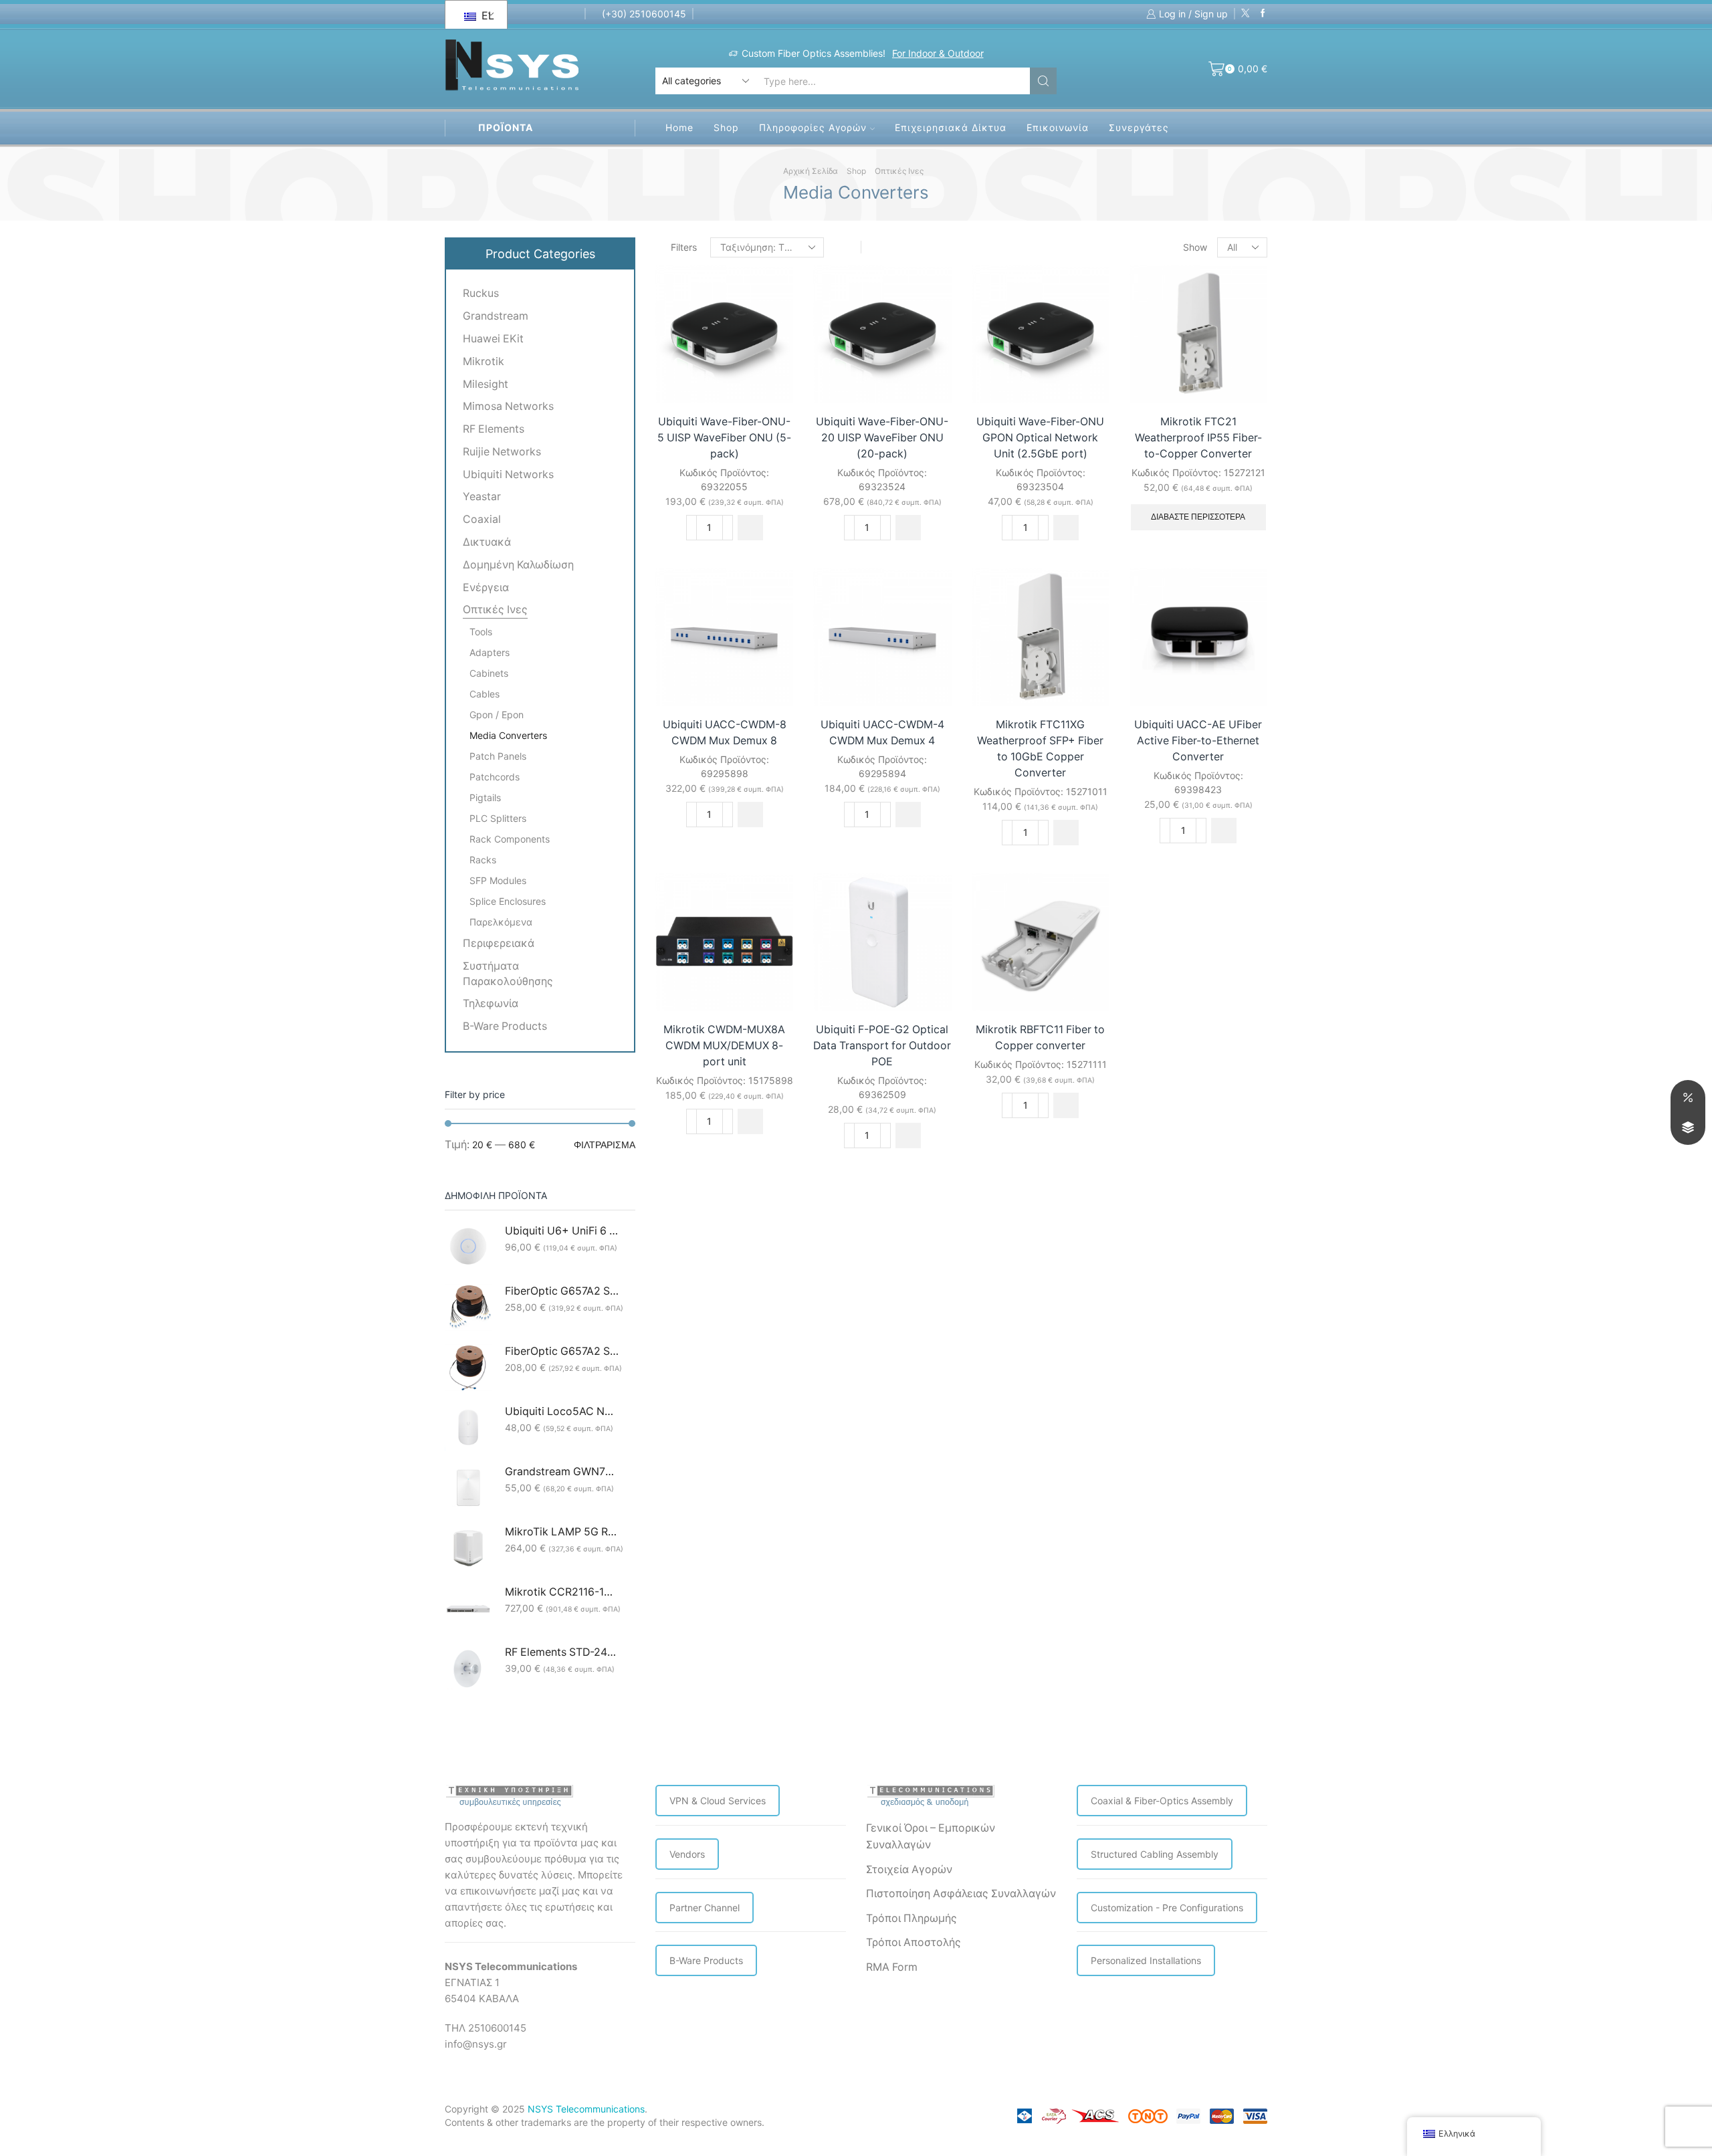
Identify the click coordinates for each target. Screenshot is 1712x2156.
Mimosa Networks (508, 406)
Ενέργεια (486, 587)
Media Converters (508, 735)
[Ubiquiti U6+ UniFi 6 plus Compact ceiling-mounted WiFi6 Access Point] (468, 1247)
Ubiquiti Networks (508, 474)
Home (679, 127)
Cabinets (489, 673)
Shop (726, 127)
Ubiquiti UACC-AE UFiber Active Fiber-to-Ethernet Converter (1198, 741)
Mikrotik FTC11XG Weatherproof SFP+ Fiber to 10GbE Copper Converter (1040, 749)
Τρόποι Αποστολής (914, 1942)
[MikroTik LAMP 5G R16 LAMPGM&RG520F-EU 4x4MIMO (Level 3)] (468, 1548)
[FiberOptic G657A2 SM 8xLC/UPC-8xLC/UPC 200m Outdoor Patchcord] (468, 1307)
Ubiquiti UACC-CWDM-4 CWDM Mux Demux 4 (882, 733)
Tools (481, 632)
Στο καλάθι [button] (768, 375)
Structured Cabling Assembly (1155, 1854)
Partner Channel (705, 1908)
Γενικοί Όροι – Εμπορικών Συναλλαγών (931, 1837)
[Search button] (1043, 81)
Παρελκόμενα (501, 922)
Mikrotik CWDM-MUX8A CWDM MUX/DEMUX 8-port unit (724, 1046)
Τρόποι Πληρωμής (912, 1918)
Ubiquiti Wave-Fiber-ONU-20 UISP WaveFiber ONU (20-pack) (882, 438)
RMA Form (892, 1967)
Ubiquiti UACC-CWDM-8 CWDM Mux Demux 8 (725, 733)
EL (486, 15)
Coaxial (482, 519)
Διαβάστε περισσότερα (1198, 517)
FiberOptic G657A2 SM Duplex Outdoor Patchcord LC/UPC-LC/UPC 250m (562, 1351)
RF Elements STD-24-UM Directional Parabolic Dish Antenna (562, 1652)
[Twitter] (1246, 14)
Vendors (687, 1854)
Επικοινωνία (1058, 127)
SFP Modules (498, 880)
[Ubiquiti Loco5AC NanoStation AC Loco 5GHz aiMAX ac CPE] (468, 1428)
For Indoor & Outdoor (773, 53)
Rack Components (510, 839)
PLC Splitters (498, 818)
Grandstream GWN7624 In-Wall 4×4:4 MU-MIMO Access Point (562, 1472)
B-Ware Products (505, 1026)
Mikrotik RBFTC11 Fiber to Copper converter (1040, 1038)
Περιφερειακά (499, 943)
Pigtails (485, 797)
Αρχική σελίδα (811, 171)
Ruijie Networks (502, 452)
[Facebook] (1263, 14)
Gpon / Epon (497, 715)
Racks (483, 860)
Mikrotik (484, 361)
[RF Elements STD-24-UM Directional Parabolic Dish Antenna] (468, 1668)
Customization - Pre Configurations (1167, 1908)
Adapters (490, 652)
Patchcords (495, 777)
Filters (684, 247)
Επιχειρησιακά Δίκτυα (951, 127)
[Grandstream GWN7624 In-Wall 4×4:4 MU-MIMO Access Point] (468, 1488)
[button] (750, 528)
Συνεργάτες (1139, 127)
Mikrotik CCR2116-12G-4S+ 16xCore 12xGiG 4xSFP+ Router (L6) (562, 1592)
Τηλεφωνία (491, 1003)
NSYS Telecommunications (586, 2109)
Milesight (486, 384)
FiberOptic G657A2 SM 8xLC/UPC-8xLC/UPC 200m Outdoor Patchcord (562, 1291)
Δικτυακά (487, 542)
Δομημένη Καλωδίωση (518, 565)
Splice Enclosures (508, 901)
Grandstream (496, 316)
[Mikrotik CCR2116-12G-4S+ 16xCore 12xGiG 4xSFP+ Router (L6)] (468, 1608)
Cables (485, 694)
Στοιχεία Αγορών (909, 1869)
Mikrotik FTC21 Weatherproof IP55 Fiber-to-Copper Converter (1198, 438)
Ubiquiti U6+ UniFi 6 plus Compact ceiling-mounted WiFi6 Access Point (562, 1231)
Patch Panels (498, 756)
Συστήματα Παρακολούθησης (508, 974)
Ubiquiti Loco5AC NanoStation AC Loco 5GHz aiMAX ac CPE (562, 1411)
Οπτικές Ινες (899, 171)
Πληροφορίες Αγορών (813, 127)
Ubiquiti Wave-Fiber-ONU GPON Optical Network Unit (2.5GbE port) (1040, 438)
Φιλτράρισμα (605, 1145)
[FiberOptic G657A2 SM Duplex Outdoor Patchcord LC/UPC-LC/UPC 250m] (468, 1368)
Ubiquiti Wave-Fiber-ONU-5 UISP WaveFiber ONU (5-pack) (724, 438)
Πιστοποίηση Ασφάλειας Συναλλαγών (961, 1894)
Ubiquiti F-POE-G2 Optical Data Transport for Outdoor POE (882, 1046)
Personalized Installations (1146, 1960)
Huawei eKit (493, 339)
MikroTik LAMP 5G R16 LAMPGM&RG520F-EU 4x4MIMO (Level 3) (562, 1532)
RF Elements (494, 429)
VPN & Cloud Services (718, 1801)
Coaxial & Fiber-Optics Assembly (1162, 1801)
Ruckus (481, 293)
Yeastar (482, 497)
